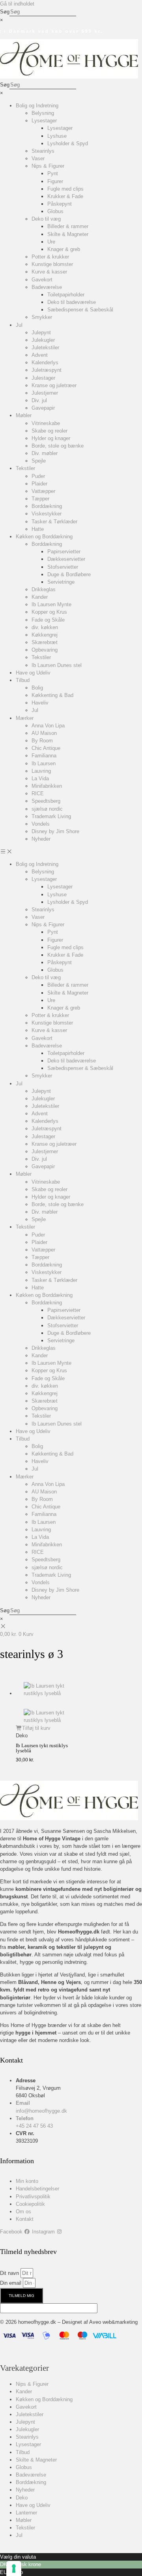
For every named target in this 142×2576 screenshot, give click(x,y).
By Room (42, 741)
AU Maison (44, 733)
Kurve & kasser (49, 272)
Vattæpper (43, 491)
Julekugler (43, 340)
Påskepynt (60, 204)
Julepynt (41, 333)
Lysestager (44, 121)
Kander (40, 597)
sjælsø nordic (47, 809)
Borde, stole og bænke (58, 446)
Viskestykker (47, 514)
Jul (19, 325)
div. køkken (45, 627)
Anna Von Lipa (48, 726)
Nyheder (41, 839)
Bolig (37, 688)
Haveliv (40, 703)
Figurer (55, 181)
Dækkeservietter (66, 559)
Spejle (39, 461)
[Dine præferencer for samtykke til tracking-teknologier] (14, 2569)
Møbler (24, 415)
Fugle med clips (65, 189)
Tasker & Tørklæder (54, 522)
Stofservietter (63, 567)
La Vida (40, 778)
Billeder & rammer (68, 226)
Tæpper (40, 499)
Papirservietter (64, 552)
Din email (11, 2283)
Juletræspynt (47, 370)
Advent (40, 355)
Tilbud (23, 680)
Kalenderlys (45, 363)
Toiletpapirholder (66, 295)
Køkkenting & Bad (52, 695)
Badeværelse (47, 287)
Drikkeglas (44, 589)
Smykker (42, 317)
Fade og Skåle (48, 620)
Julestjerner (45, 393)
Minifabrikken (47, 786)
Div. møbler (45, 453)
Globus (55, 211)
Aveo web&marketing (113, 2322)
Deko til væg (46, 219)
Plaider (39, 484)
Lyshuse (57, 136)
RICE (38, 793)
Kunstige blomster (52, 264)
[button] (71, 851)
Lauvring (41, 771)
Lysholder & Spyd (68, 143)
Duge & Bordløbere (69, 574)
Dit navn (10, 2273)
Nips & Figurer (48, 166)
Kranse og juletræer (54, 385)
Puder (38, 476)
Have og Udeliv (33, 673)
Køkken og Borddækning (44, 537)
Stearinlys (43, 151)
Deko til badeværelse (72, 302)
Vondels (41, 824)
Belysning (43, 113)
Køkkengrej (45, 635)
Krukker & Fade (65, 196)
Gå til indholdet (17, 4)
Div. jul (39, 400)
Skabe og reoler (50, 431)
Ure (51, 242)
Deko (22, 2498)
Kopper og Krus (49, 612)
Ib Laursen (44, 763)
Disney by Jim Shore (55, 831)
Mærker (25, 718)
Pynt (53, 173)
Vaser (38, 158)
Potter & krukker (50, 257)
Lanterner (26, 2513)
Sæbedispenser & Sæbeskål (80, 310)
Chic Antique (46, 748)
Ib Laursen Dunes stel (57, 665)
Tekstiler (25, 468)
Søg (5, 12)
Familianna (44, 756)
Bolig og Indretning (37, 106)
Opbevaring (45, 650)
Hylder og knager (51, 438)
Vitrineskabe (46, 423)
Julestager (43, 378)
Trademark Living (51, 816)
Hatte (38, 529)
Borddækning (47, 506)
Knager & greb (64, 249)
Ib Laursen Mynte (51, 604)
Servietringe (61, 582)
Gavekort (42, 280)
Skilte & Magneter (68, 234)
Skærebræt (45, 642)
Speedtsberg (46, 801)
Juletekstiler (45, 348)
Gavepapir (43, 408)
